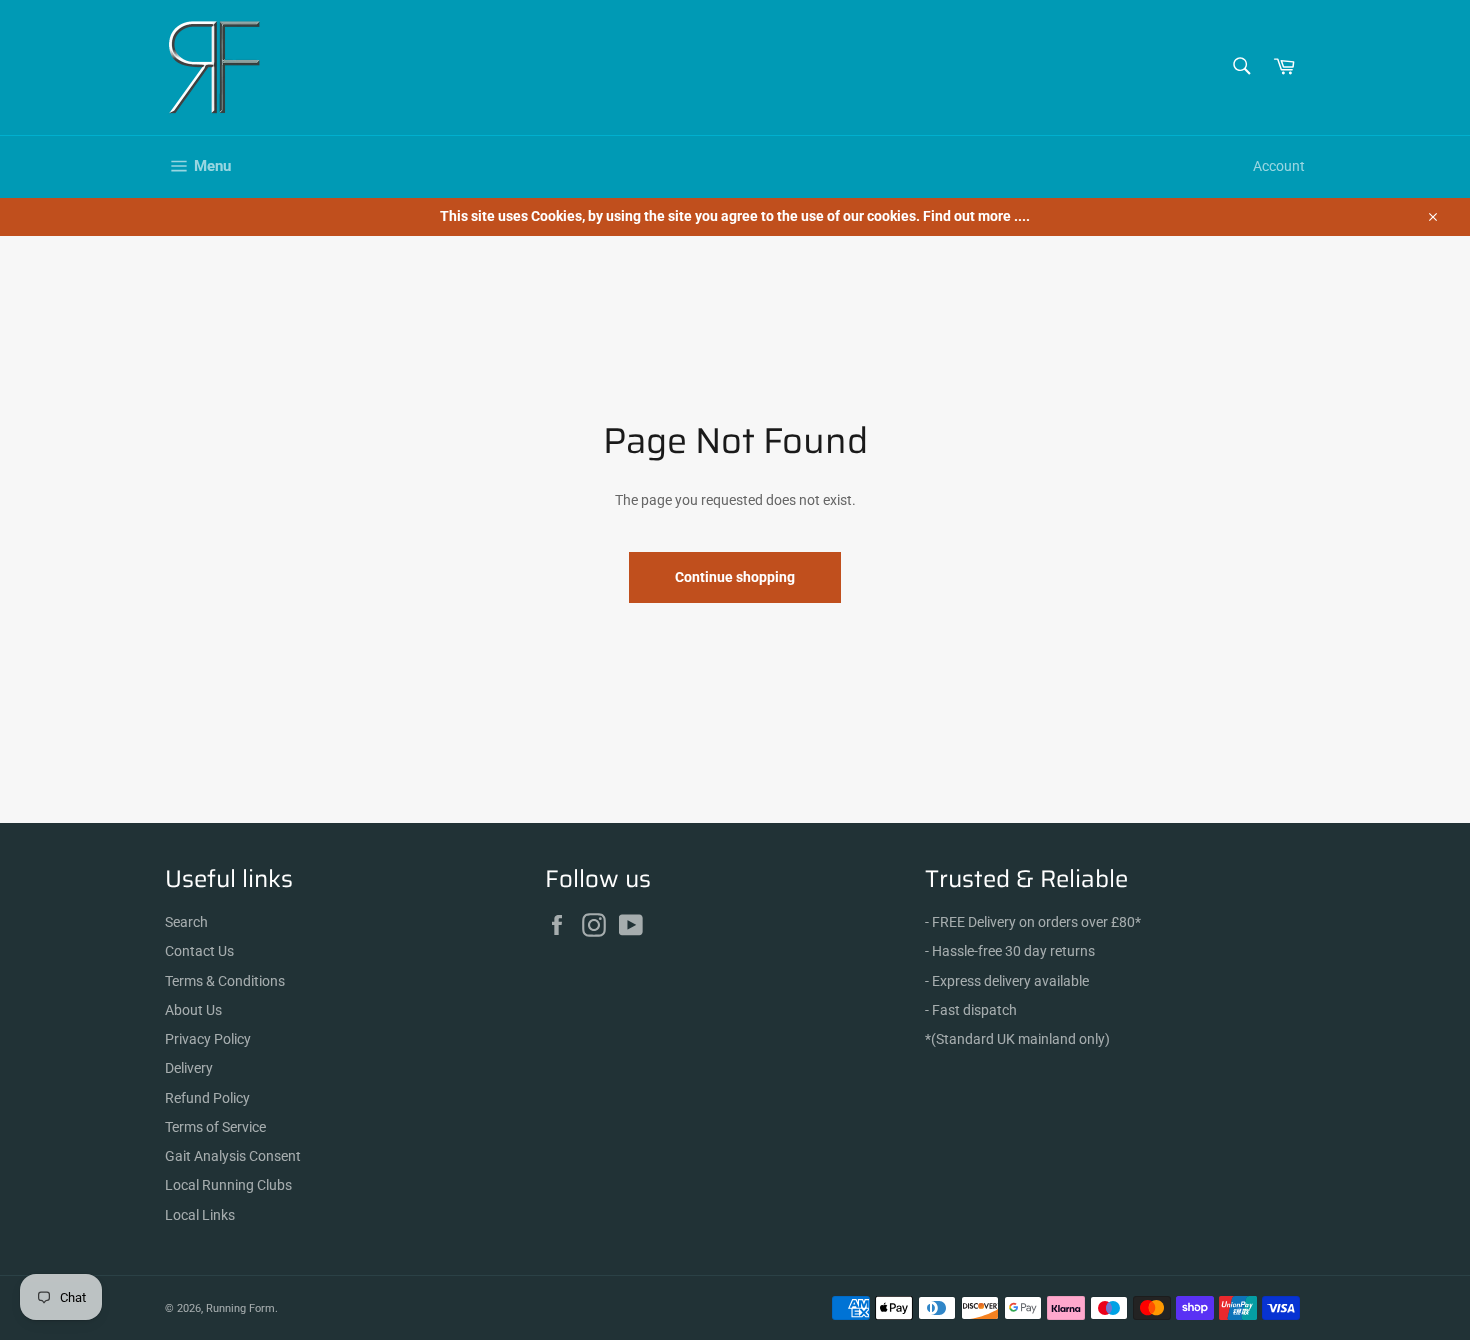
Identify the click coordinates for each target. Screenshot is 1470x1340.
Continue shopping (735, 577)
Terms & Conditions (225, 981)
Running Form (240, 1308)
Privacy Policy (208, 1039)
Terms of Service (215, 1127)
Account (1279, 166)
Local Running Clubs (228, 1185)
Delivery (189, 1068)
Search (186, 922)
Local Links (200, 1215)
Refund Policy (207, 1098)
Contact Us (199, 951)
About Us (193, 1010)
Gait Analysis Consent (233, 1156)
